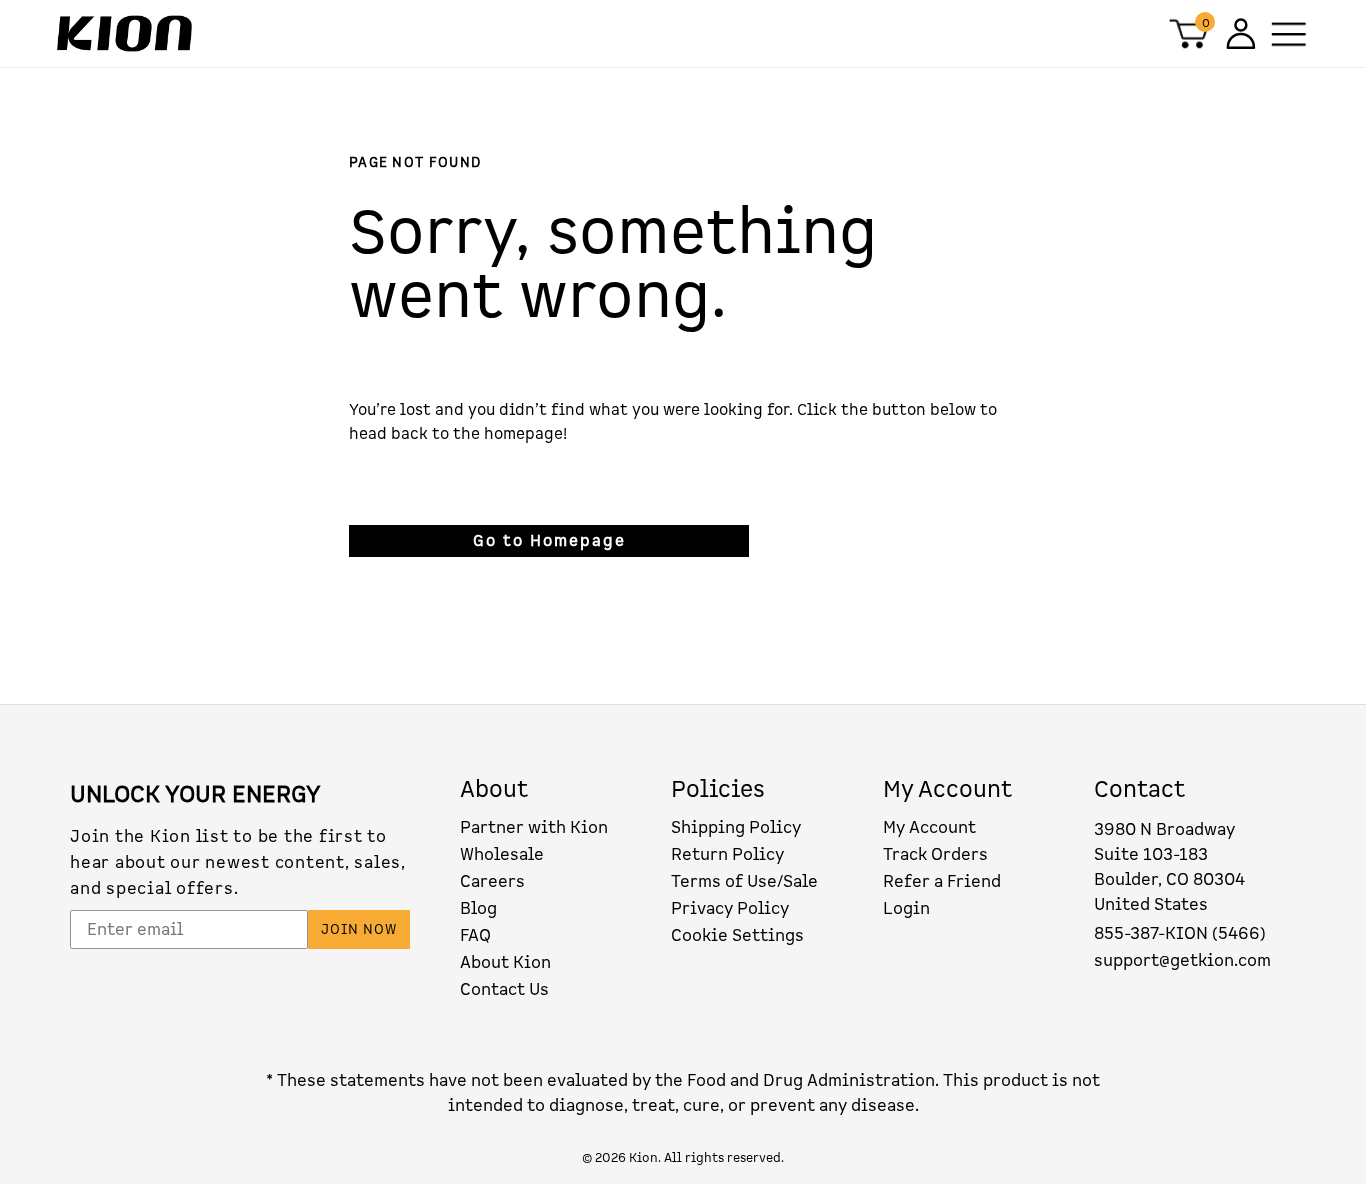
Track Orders (935, 854)
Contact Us (504, 989)
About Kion (505, 962)
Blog (478, 908)
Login (906, 908)
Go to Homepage (549, 541)
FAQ (475, 935)
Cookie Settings (737, 935)
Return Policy (727, 854)
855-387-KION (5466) (1180, 933)
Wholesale (502, 854)
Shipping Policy (736, 827)
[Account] (1238, 33)
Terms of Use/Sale (744, 881)
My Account (929, 827)
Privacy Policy (730, 908)
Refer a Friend (942, 881)
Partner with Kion (534, 827)
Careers (492, 881)
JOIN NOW (359, 929)
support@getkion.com (1182, 960)
